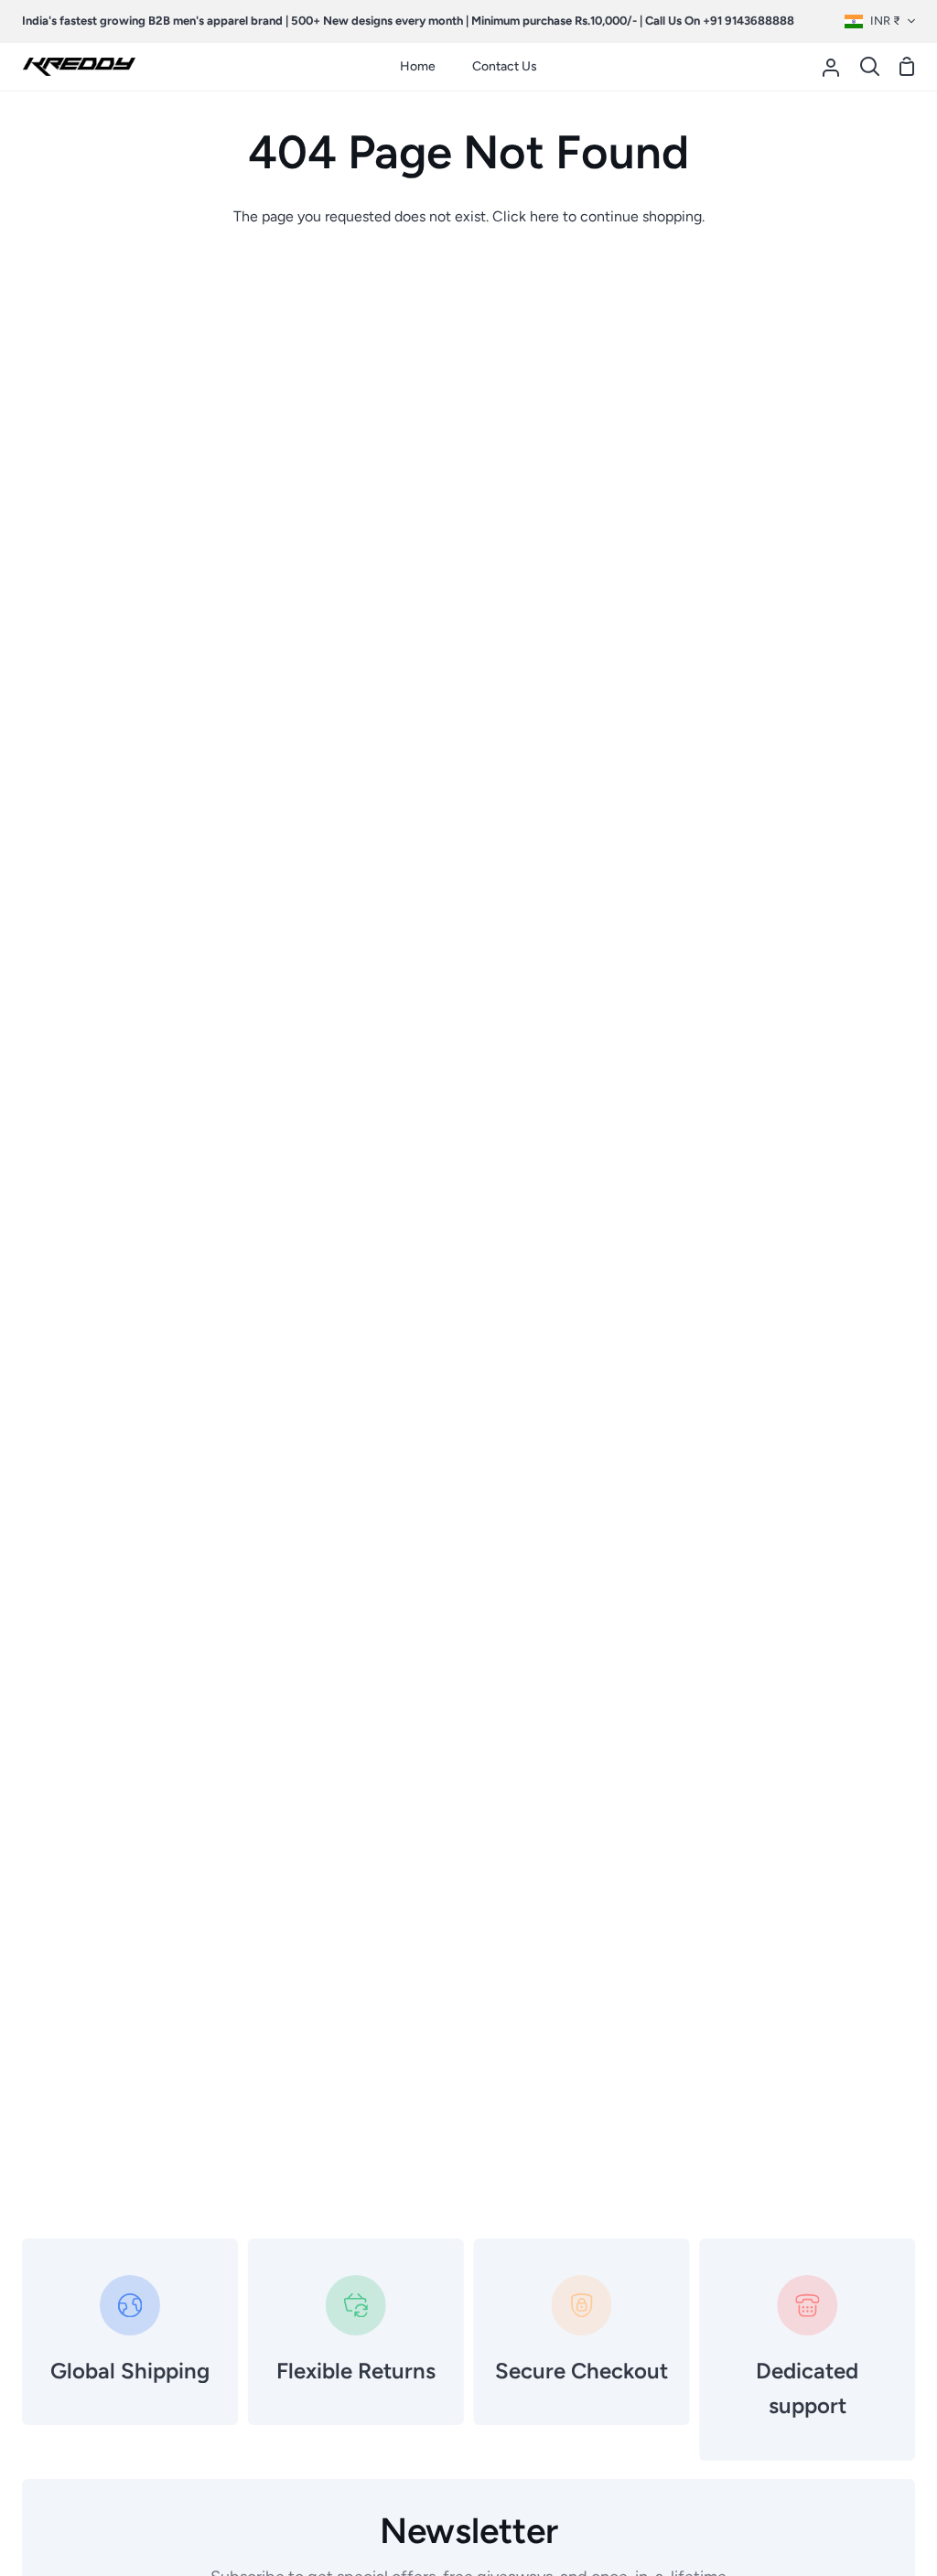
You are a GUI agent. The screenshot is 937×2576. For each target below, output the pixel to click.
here (544, 216)
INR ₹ (885, 21)
